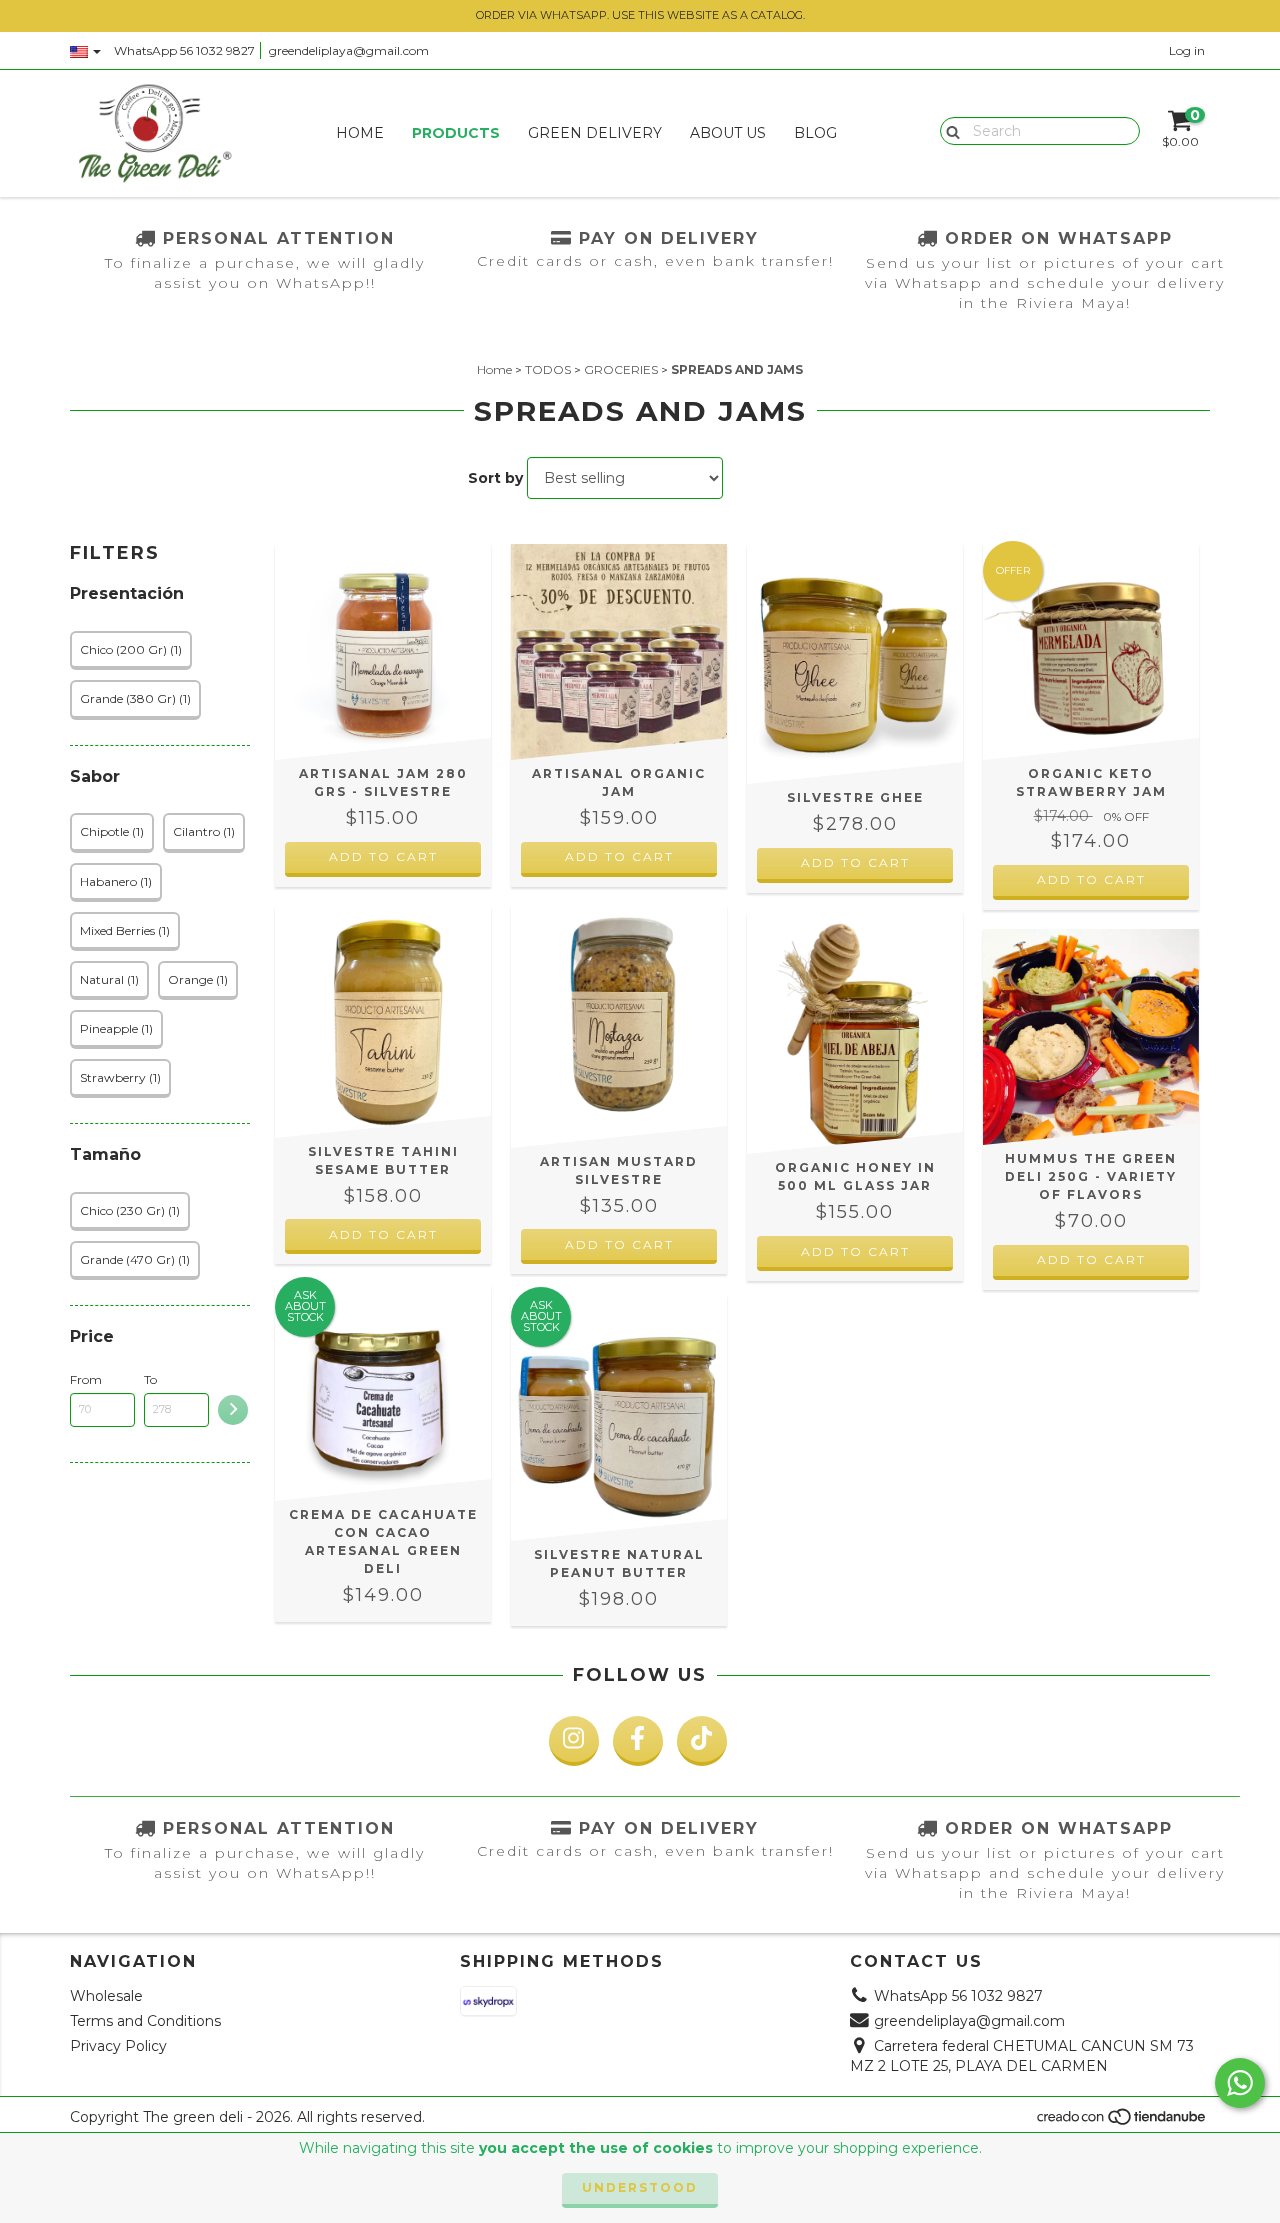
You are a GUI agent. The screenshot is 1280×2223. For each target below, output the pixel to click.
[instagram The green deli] (574, 1741)
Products (456, 133)
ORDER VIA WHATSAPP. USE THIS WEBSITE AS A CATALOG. (640, 15)
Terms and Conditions (145, 2021)
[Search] (948, 130)
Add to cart (383, 856)
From (86, 1379)
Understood (640, 2187)
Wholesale (106, 1996)
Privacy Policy (118, 2046)
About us (728, 133)
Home (360, 133)
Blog (815, 133)
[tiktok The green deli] (702, 1741)
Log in (1187, 50)
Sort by (495, 478)
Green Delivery (595, 133)
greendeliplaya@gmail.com (349, 50)
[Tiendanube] (1122, 2121)
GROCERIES (621, 369)
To (150, 1379)
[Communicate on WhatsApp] (1240, 2083)
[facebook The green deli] (638, 1741)
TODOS (548, 369)
